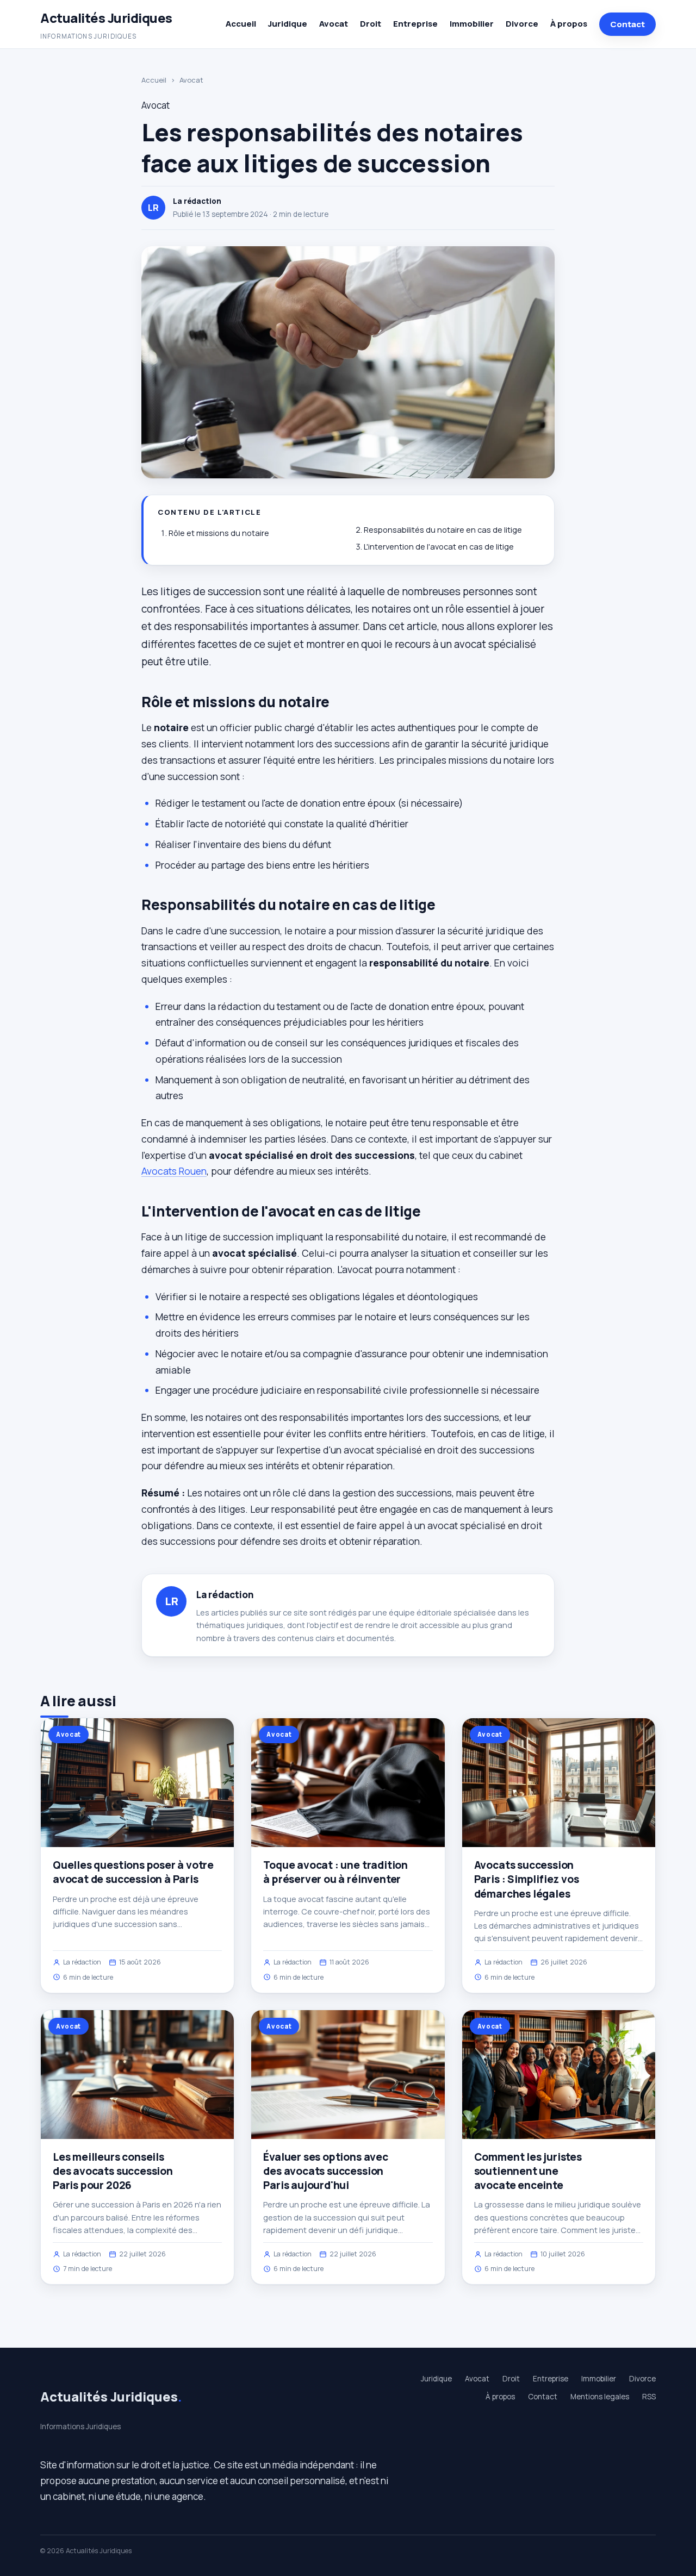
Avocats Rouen (174, 1171)
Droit (371, 24)
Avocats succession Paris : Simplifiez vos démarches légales (527, 1879)
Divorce (522, 24)
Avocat (334, 24)
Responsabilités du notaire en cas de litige (443, 530)
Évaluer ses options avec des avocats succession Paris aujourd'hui (325, 2171)
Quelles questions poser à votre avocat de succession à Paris (133, 1872)
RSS (649, 2397)
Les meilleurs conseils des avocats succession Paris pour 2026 (113, 2171)
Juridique (288, 24)
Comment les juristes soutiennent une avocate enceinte (528, 2171)
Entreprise (415, 24)
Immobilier (472, 24)
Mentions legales (600, 2397)
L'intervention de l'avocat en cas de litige (439, 547)
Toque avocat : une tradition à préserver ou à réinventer (335, 1872)
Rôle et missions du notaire (219, 533)
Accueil (241, 24)
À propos (569, 24)
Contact (627, 24)
